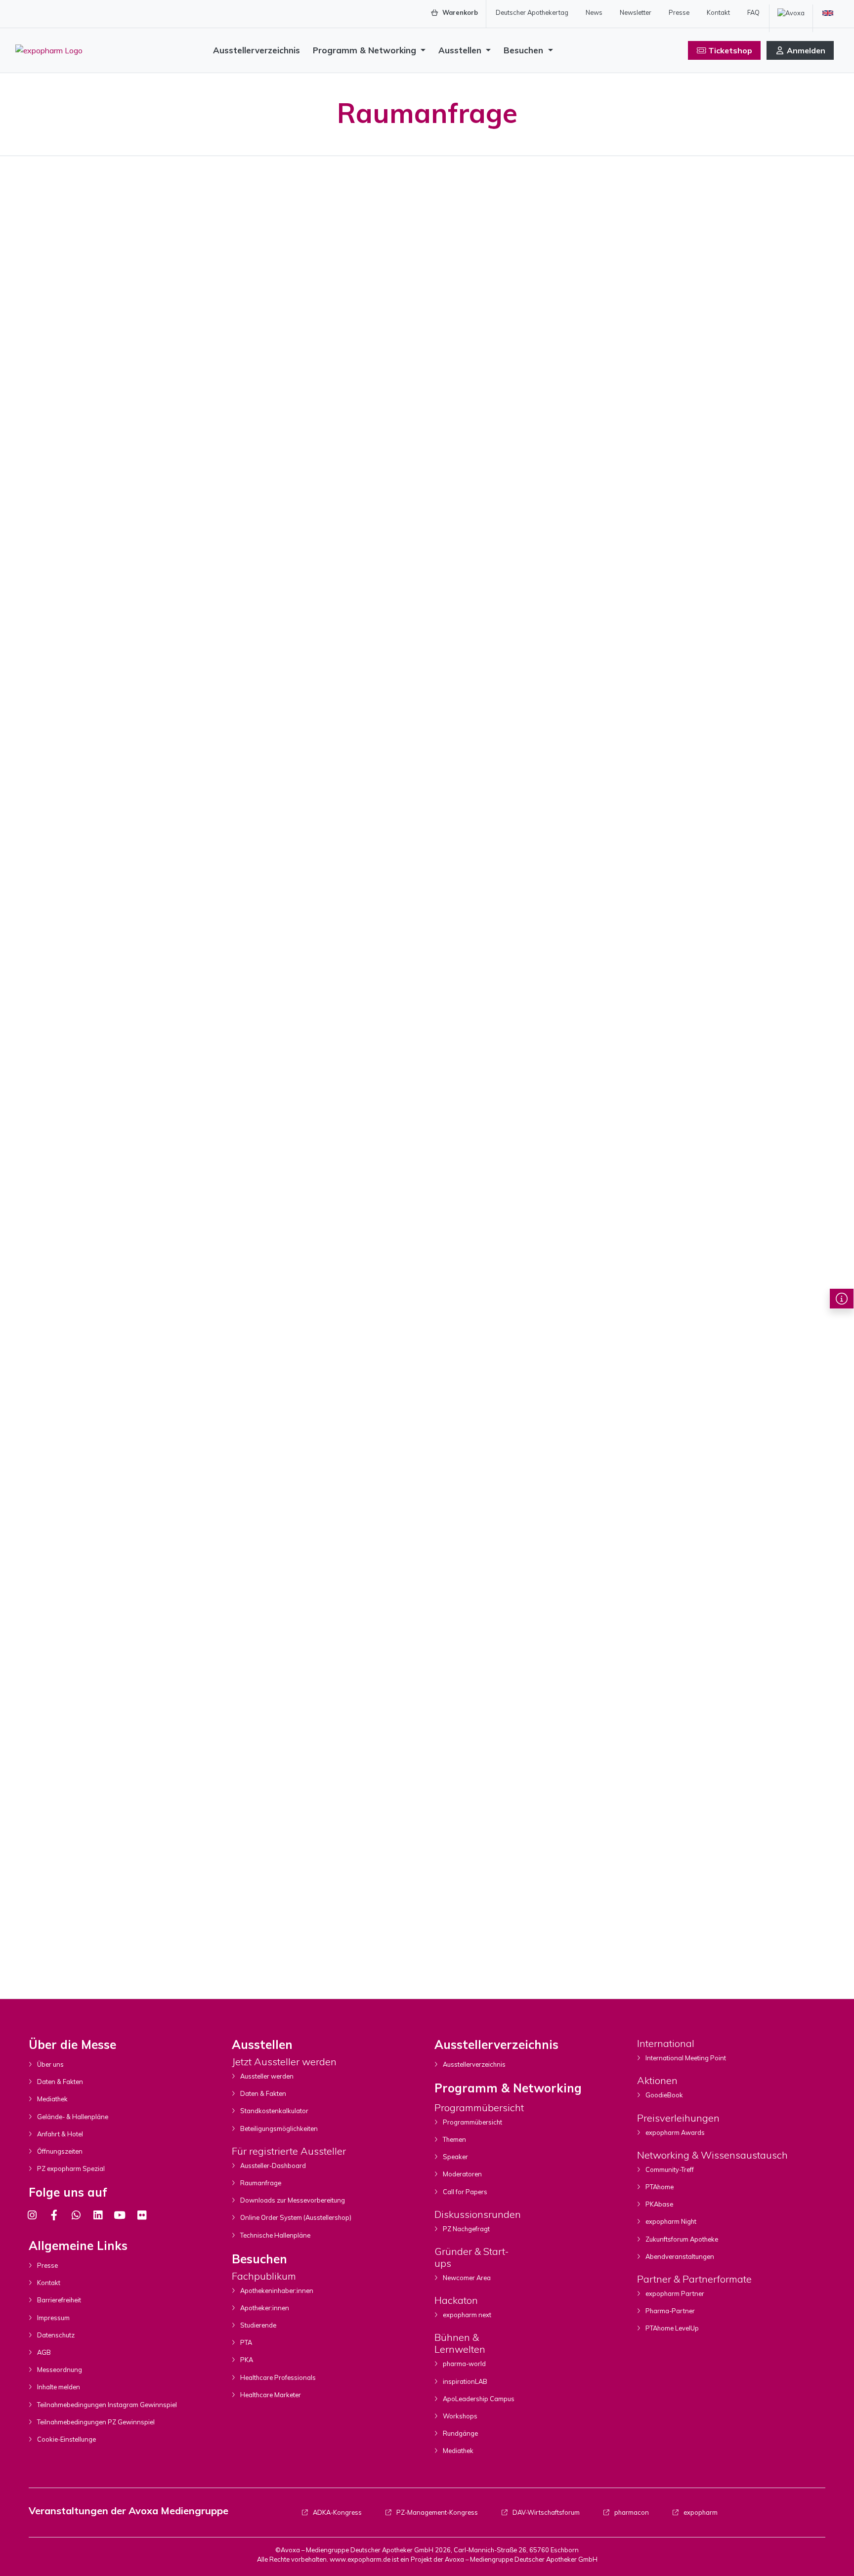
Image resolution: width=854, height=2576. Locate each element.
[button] (842, 1299)
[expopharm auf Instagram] (32, 2215)
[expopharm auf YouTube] (120, 2215)
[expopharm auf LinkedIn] (98, 2215)
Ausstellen (461, 50)
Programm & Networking (366, 50)
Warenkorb (459, 12)
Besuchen (525, 50)
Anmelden (806, 50)
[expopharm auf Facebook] (54, 2215)
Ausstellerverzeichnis (256, 50)
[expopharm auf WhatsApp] (76, 2215)
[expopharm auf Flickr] (141, 2215)
